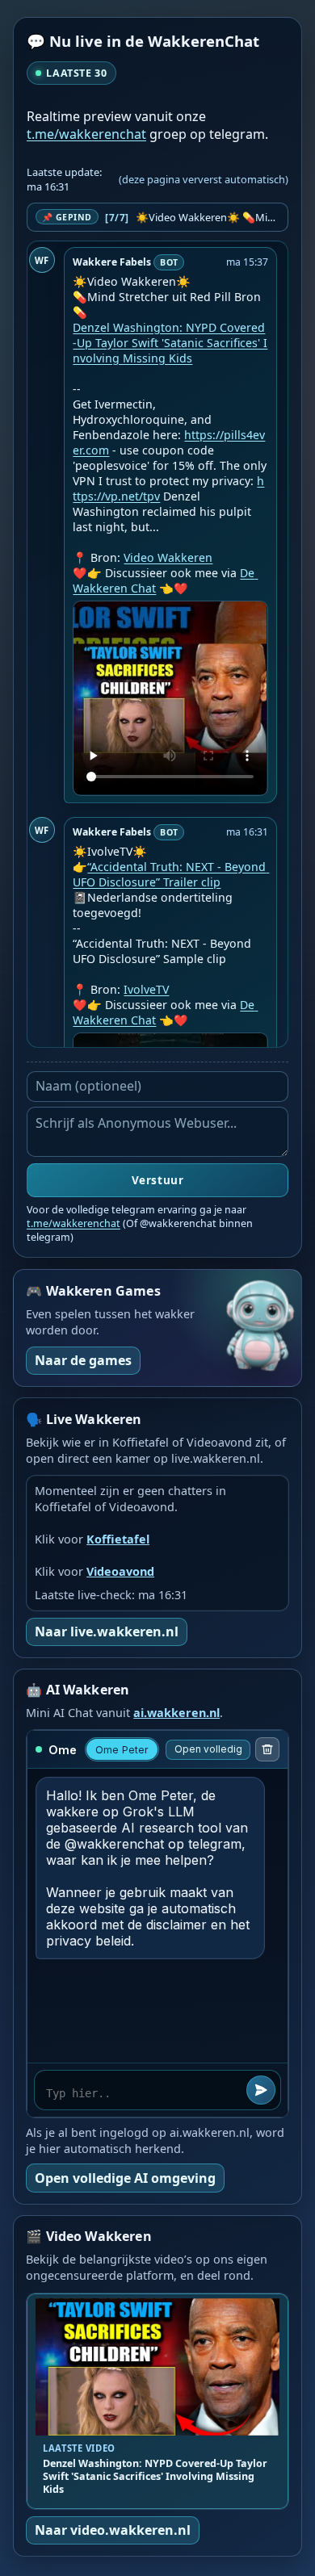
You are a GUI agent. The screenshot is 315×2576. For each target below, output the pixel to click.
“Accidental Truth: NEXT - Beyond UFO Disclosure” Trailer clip (171, 874)
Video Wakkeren (168, 557)
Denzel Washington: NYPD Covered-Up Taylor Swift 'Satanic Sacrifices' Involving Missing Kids (170, 343)
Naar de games (83, 1360)
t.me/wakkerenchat (86, 134)
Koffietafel (118, 1539)
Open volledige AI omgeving (125, 2178)
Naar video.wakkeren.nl (113, 2530)
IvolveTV (146, 989)
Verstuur (157, 1180)
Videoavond (120, 1571)
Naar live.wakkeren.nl (107, 1631)
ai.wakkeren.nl (176, 1713)
